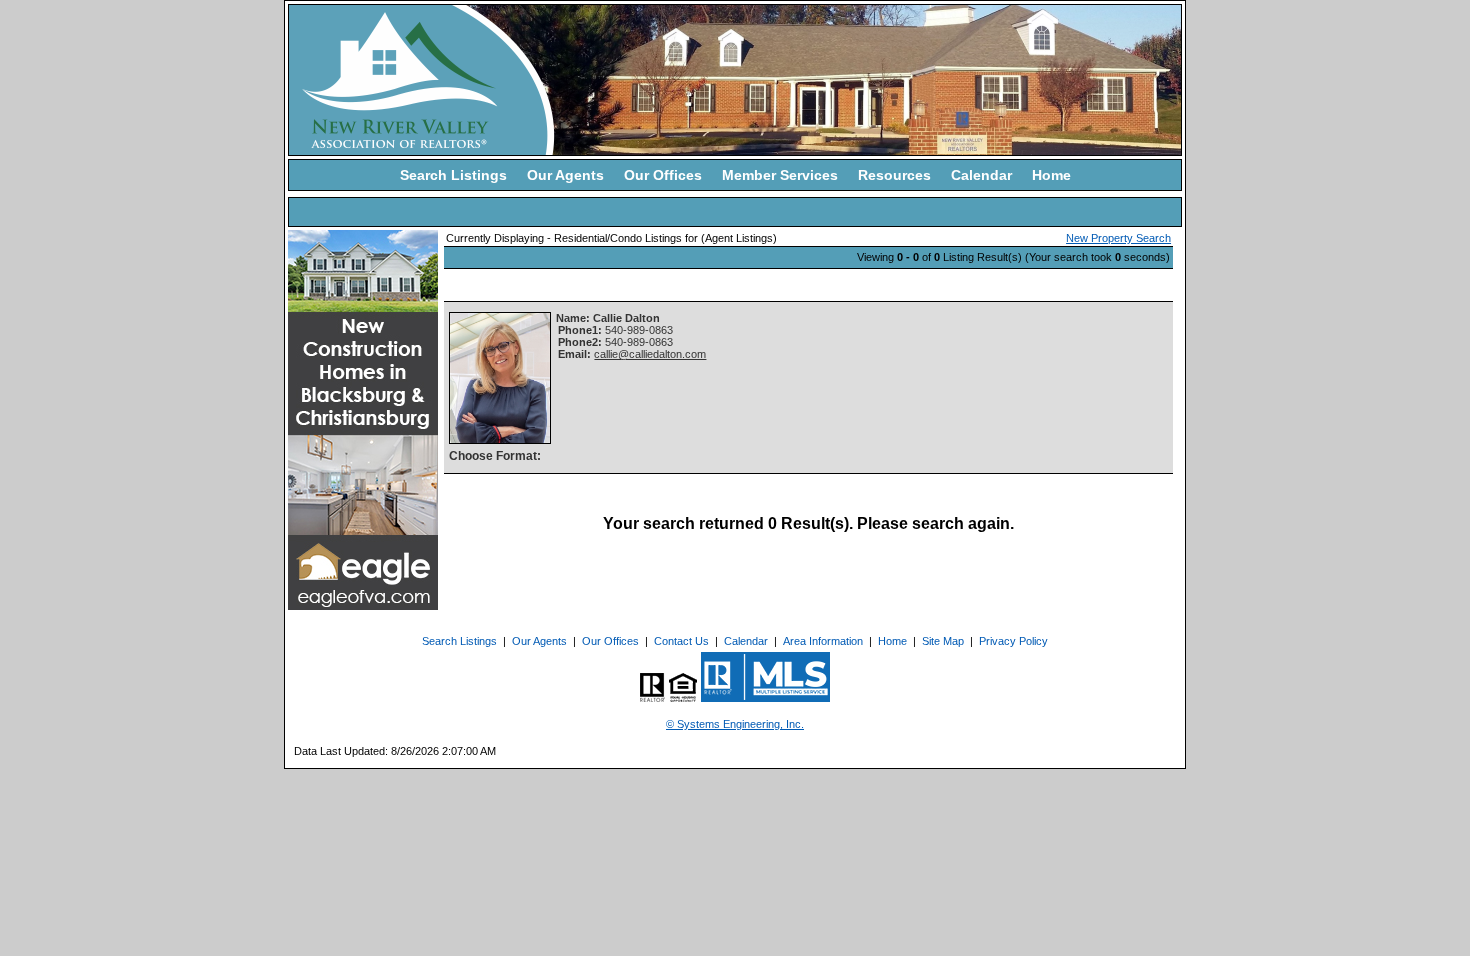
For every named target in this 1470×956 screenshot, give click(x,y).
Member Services (780, 175)
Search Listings (453, 175)
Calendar (981, 175)
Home (1051, 175)
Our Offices (663, 175)
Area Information (823, 641)
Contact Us (681, 641)
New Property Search (1118, 238)
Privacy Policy (1013, 641)
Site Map (943, 641)
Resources (894, 175)
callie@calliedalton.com (650, 354)
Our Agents (565, 175)
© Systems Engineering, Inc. (735, 724)
